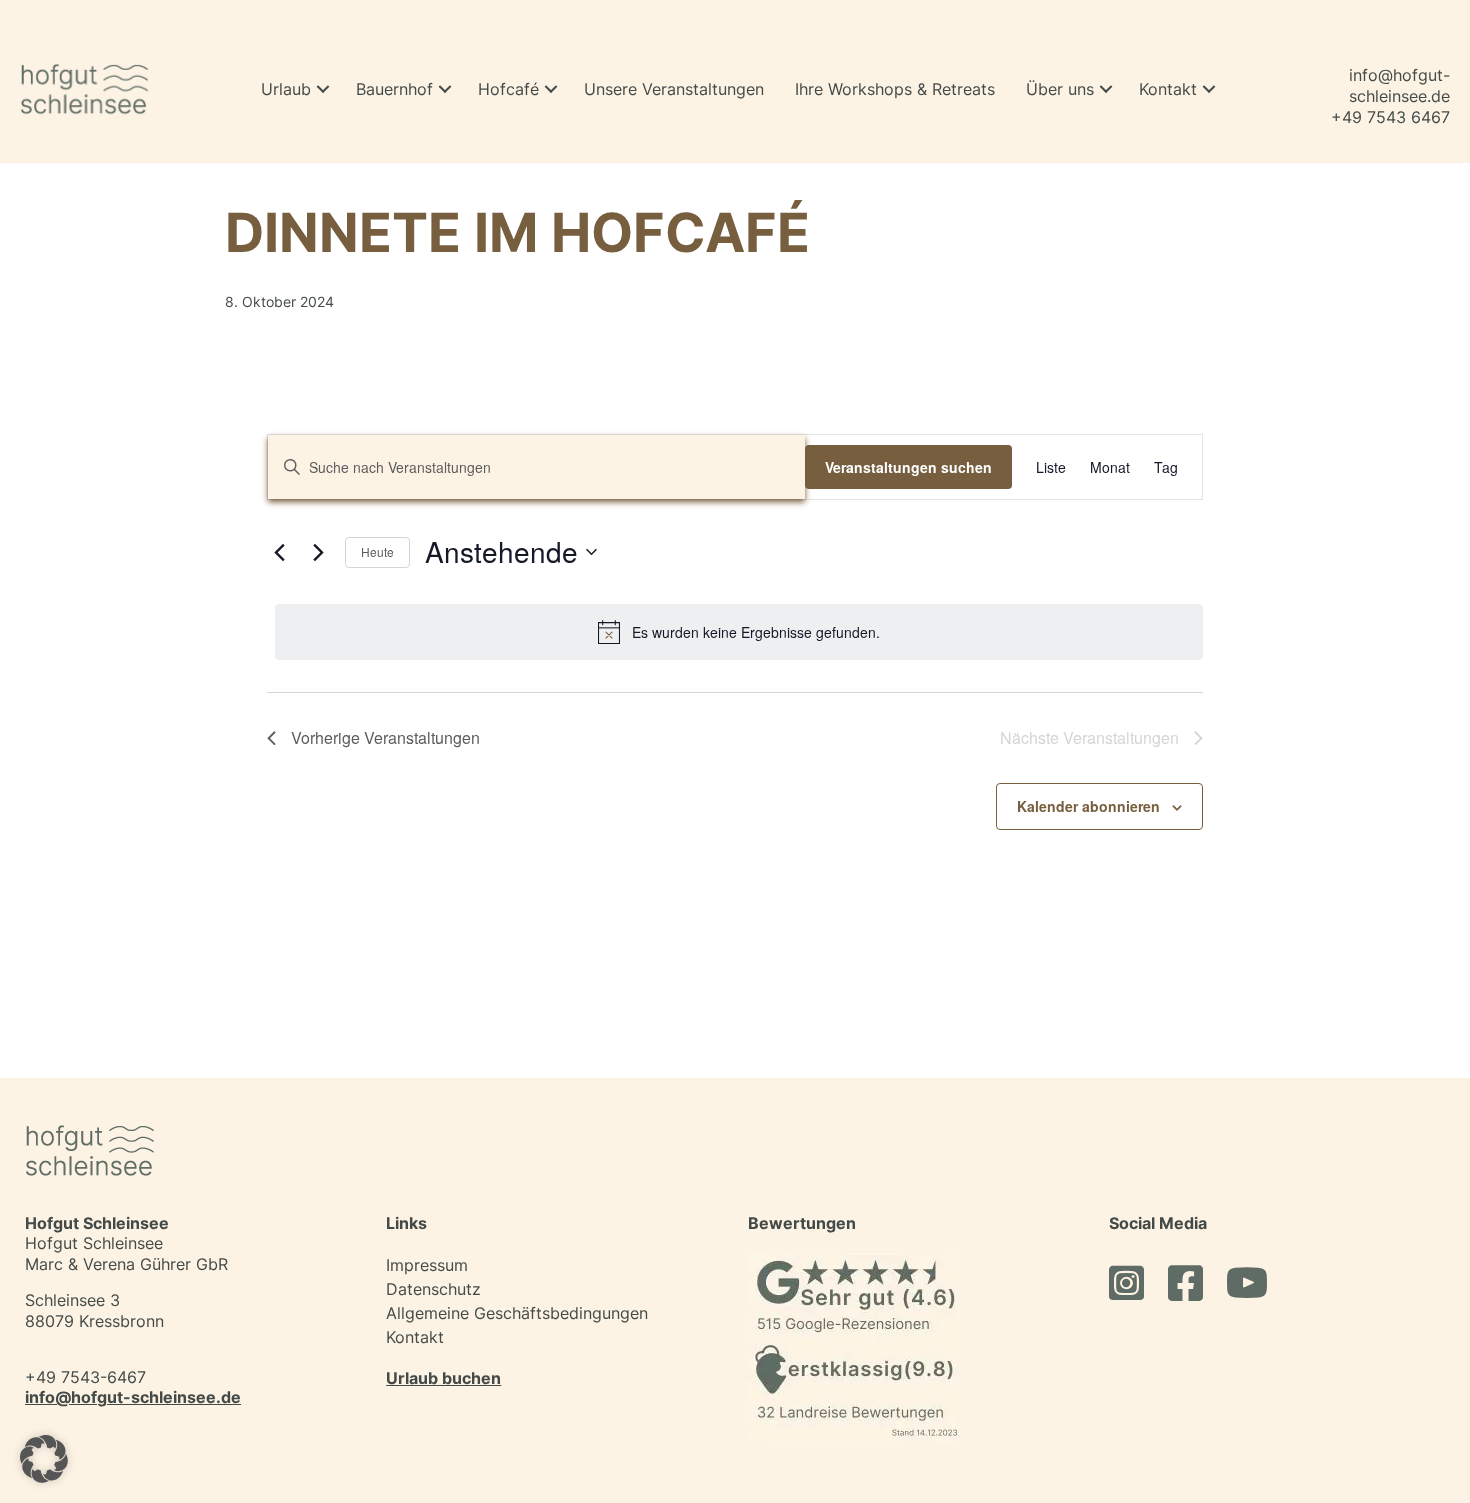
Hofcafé (508, 89)
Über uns (1060, 89)
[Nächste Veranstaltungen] (318, 552)
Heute (377, 551)
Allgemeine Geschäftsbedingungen (517, 1313)
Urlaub (286, 89)
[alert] (739, 632)
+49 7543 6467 (1390, 117)
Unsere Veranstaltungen (674, 89)
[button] (323, 89)
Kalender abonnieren (1088, 806)
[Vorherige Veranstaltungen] (279, 552)
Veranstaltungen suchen (908, 467)
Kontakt (1168, 89)
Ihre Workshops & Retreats (895, 89)
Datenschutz (433, 1289)
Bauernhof (394, 89)
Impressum (427, 1265)
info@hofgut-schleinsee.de (1399, 85)
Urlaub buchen (443, 1378)
